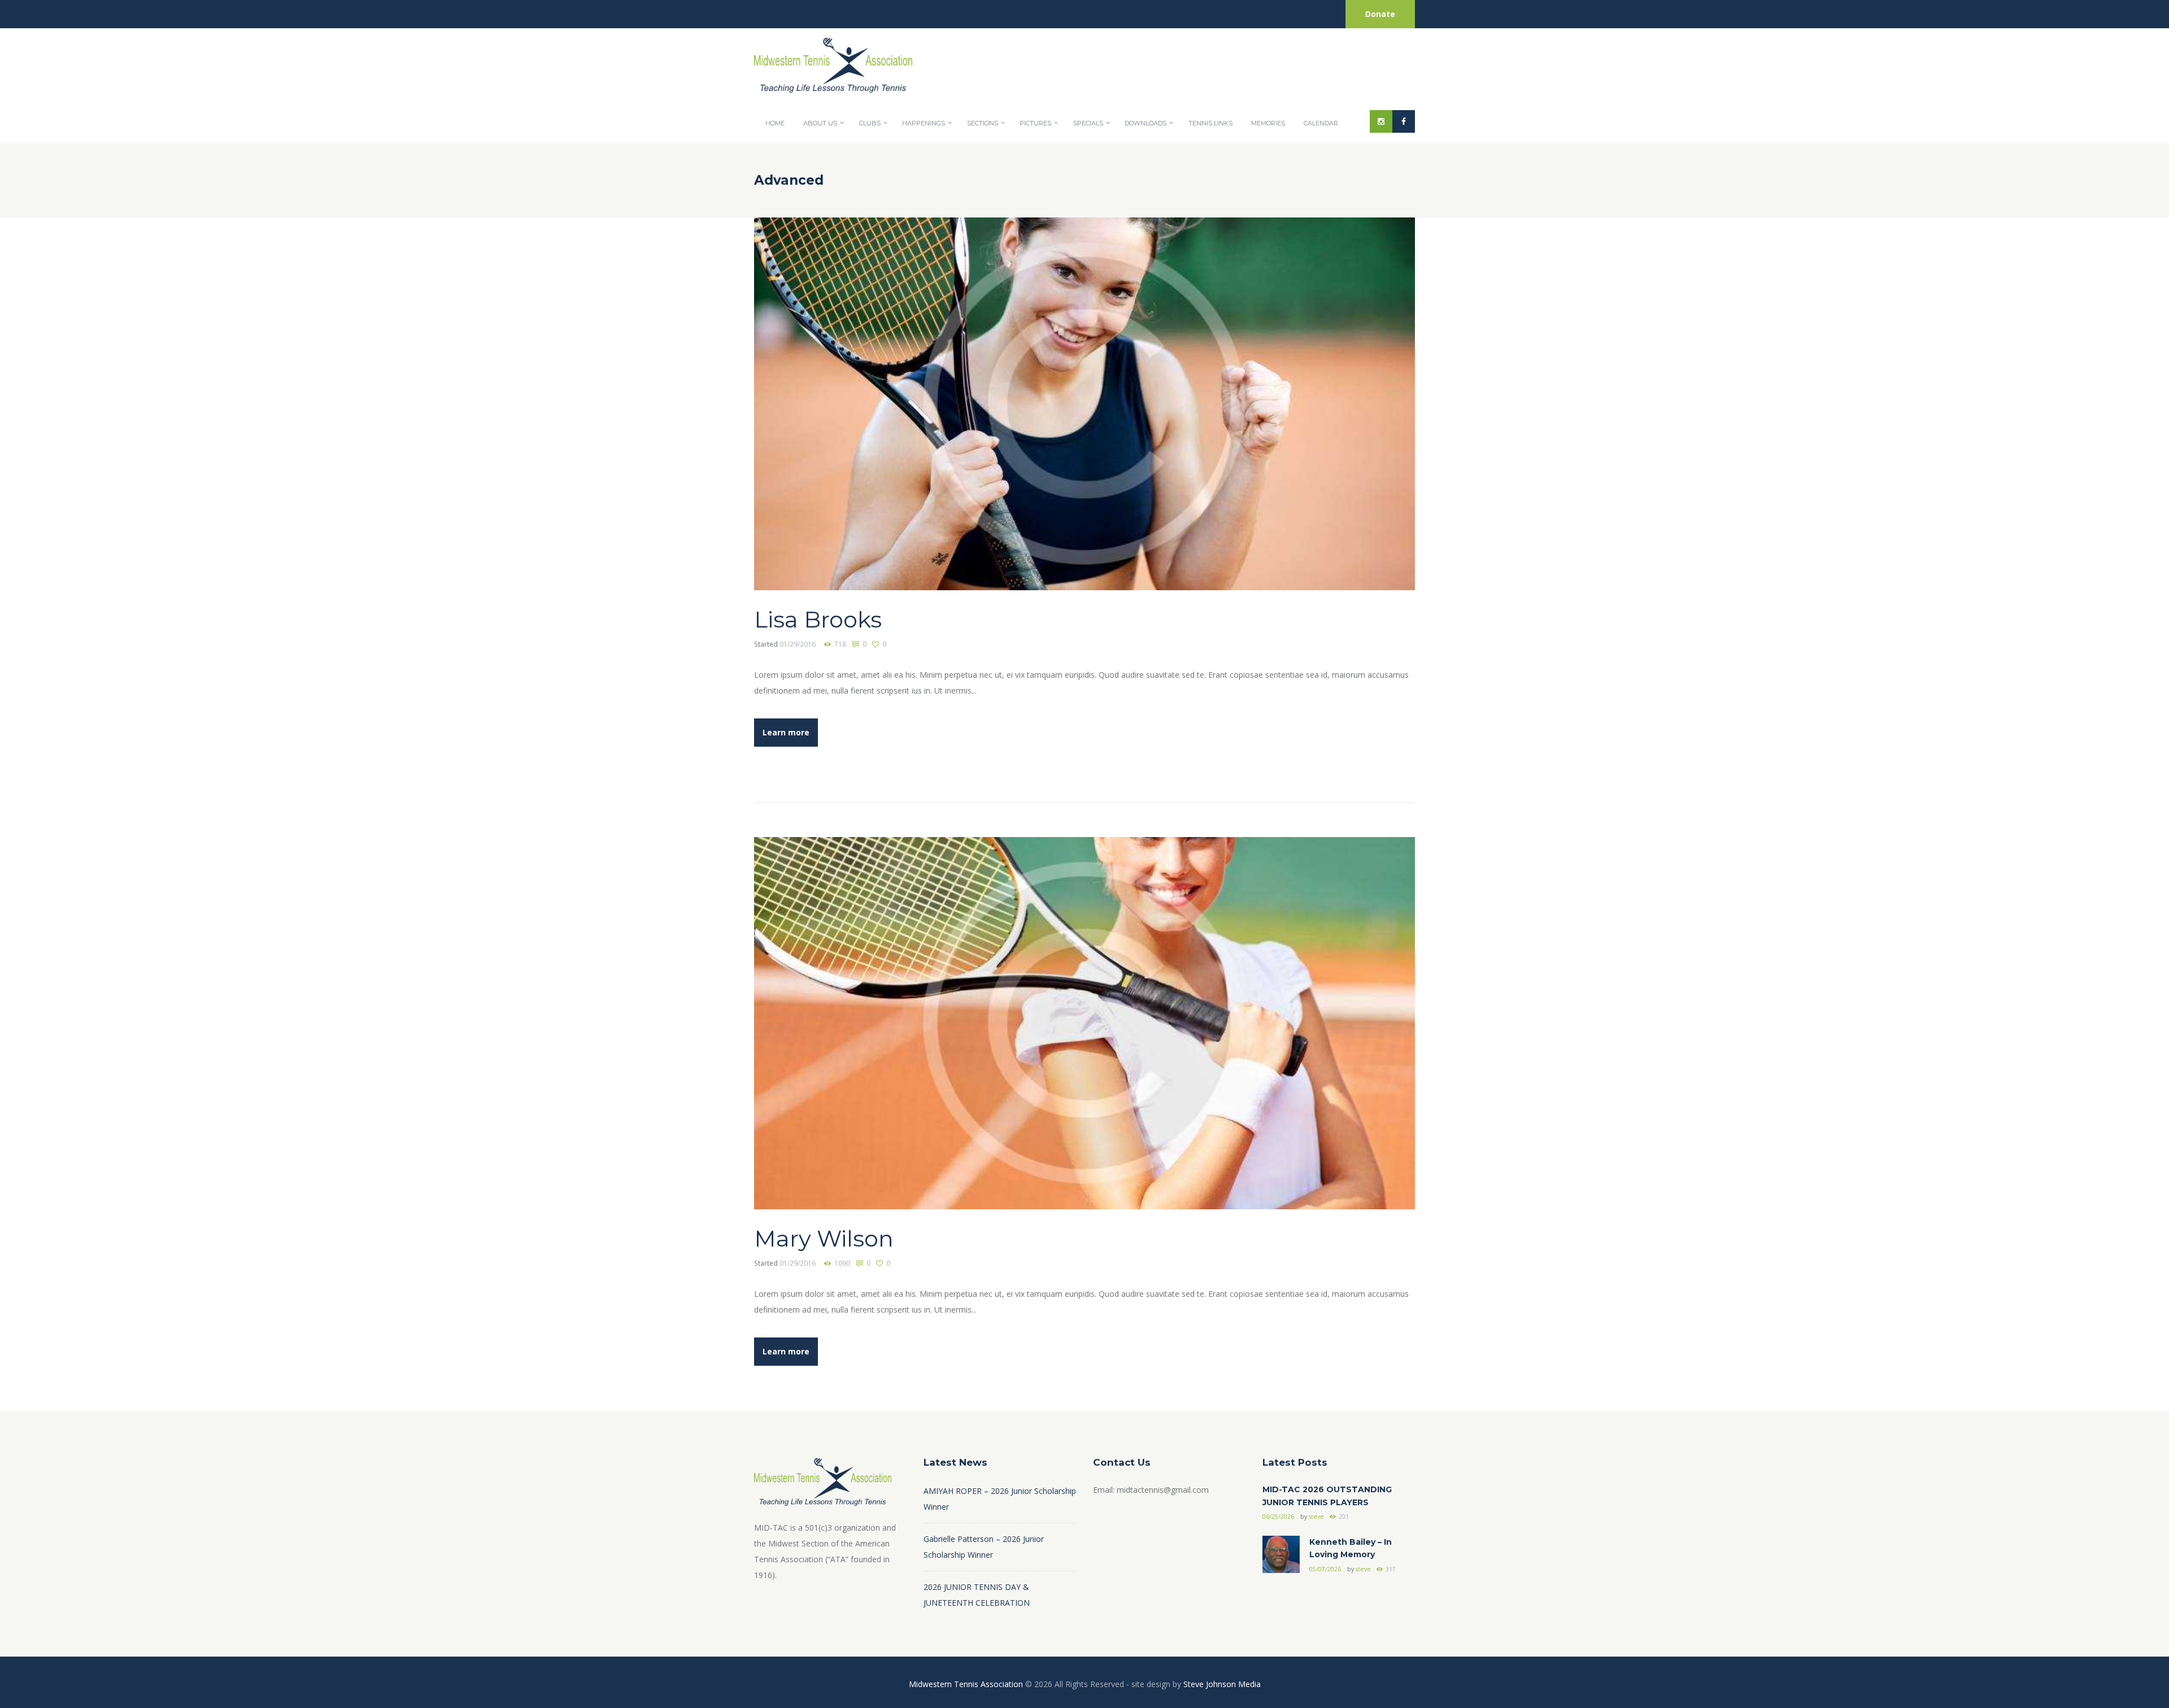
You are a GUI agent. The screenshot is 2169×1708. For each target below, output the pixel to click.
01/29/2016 (798, 644)
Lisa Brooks (818, 619)
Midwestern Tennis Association (966, 1684)
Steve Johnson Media (1222, 1684)
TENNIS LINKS (1210, 123)
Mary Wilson (824, 1238)
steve (1316, 1517)
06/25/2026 (1278, 1517)
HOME (775, 123)
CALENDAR (1321, 123)
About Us (820, 123)
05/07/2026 (1325, 1569)
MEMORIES (1268, 123)
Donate (1380, 14)
